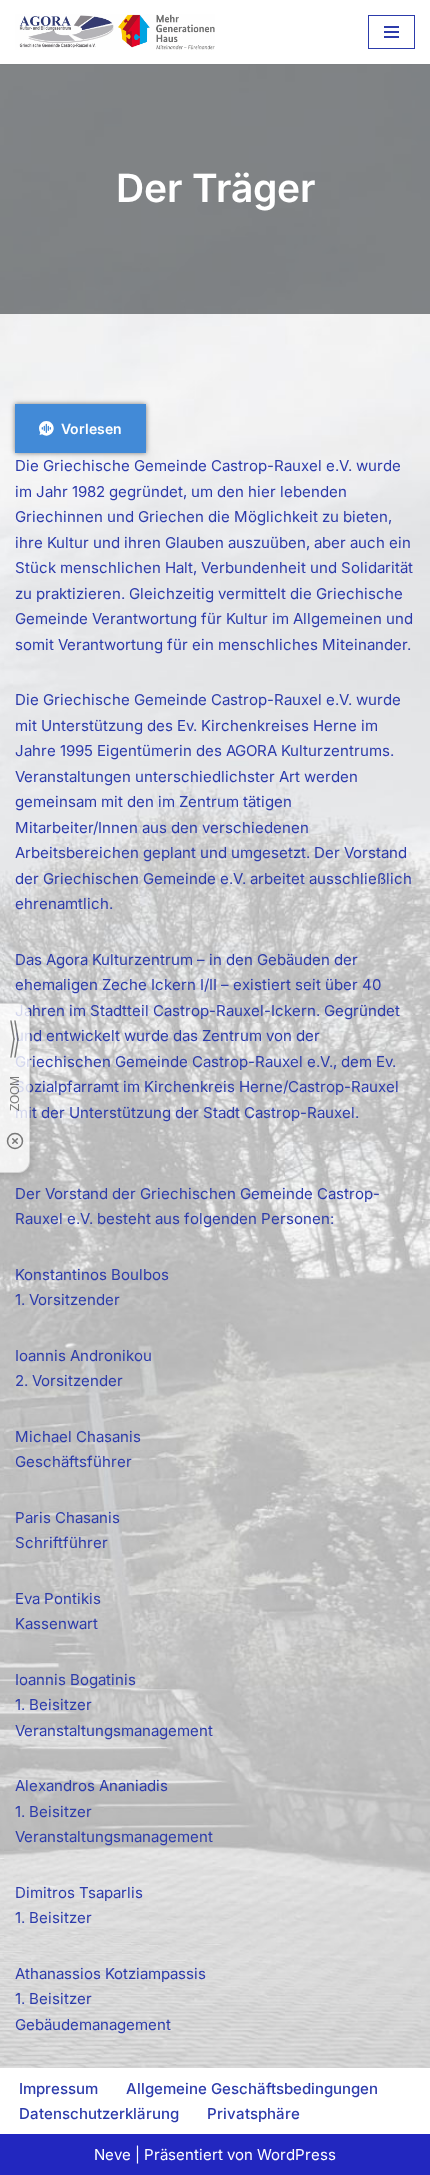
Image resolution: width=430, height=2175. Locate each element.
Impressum (58, 2088)
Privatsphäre (253, 2113)
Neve (112, 2154)
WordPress (296, 2154)
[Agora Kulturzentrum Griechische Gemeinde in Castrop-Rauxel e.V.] (115, 32)
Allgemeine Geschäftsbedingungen (252, 2088)
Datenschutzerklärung (99, 2113)
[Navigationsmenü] (391, 32)
